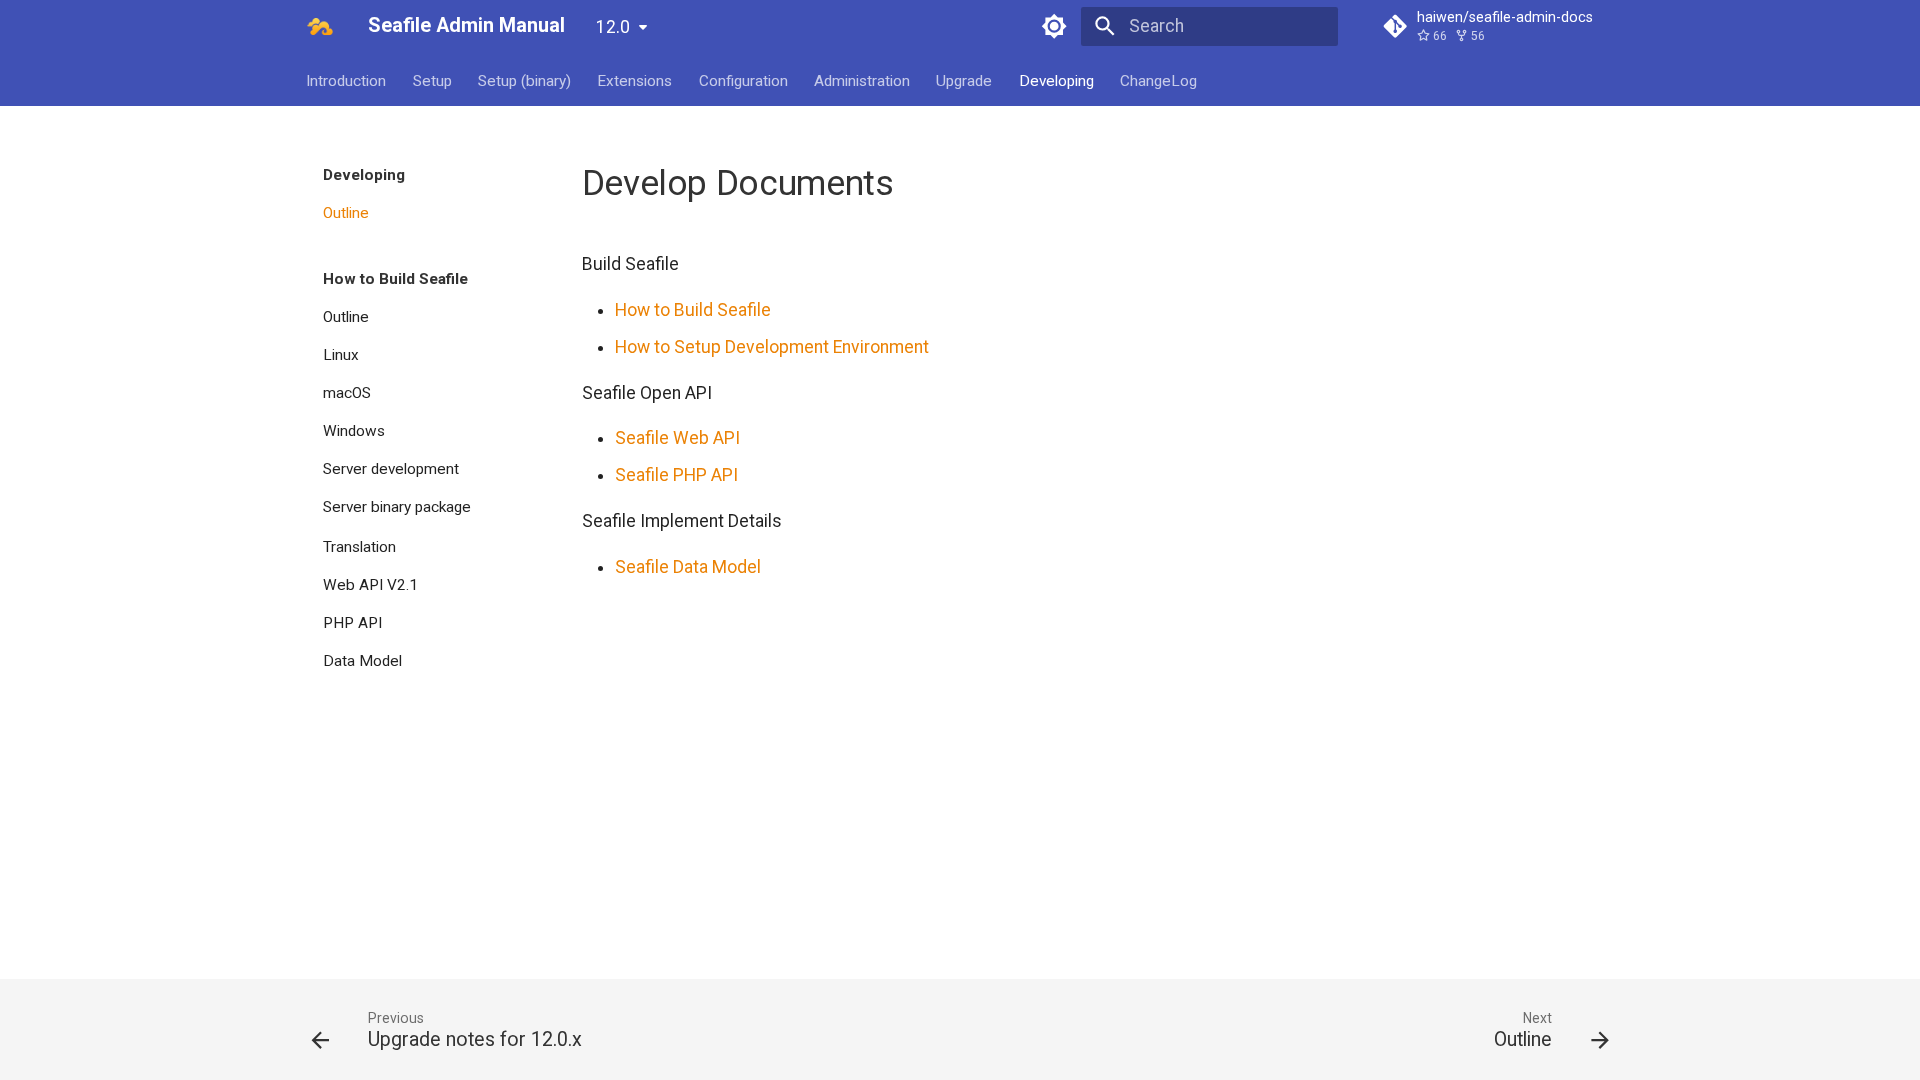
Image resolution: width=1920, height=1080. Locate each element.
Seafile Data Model (688, 567)
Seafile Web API (677, 438)
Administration (862, 80)
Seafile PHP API (676, 475)
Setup (432, 80)
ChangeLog (1159, 80)
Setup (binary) (524, 80)
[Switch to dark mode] (1055, 26)
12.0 (613, 27)
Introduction (347, 80)
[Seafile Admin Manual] (320, 26)
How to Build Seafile (693, 310)
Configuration (743, 80)
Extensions (635, 80)
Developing (1056, 80)
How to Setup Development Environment (772, 347)
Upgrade (965, 80)
